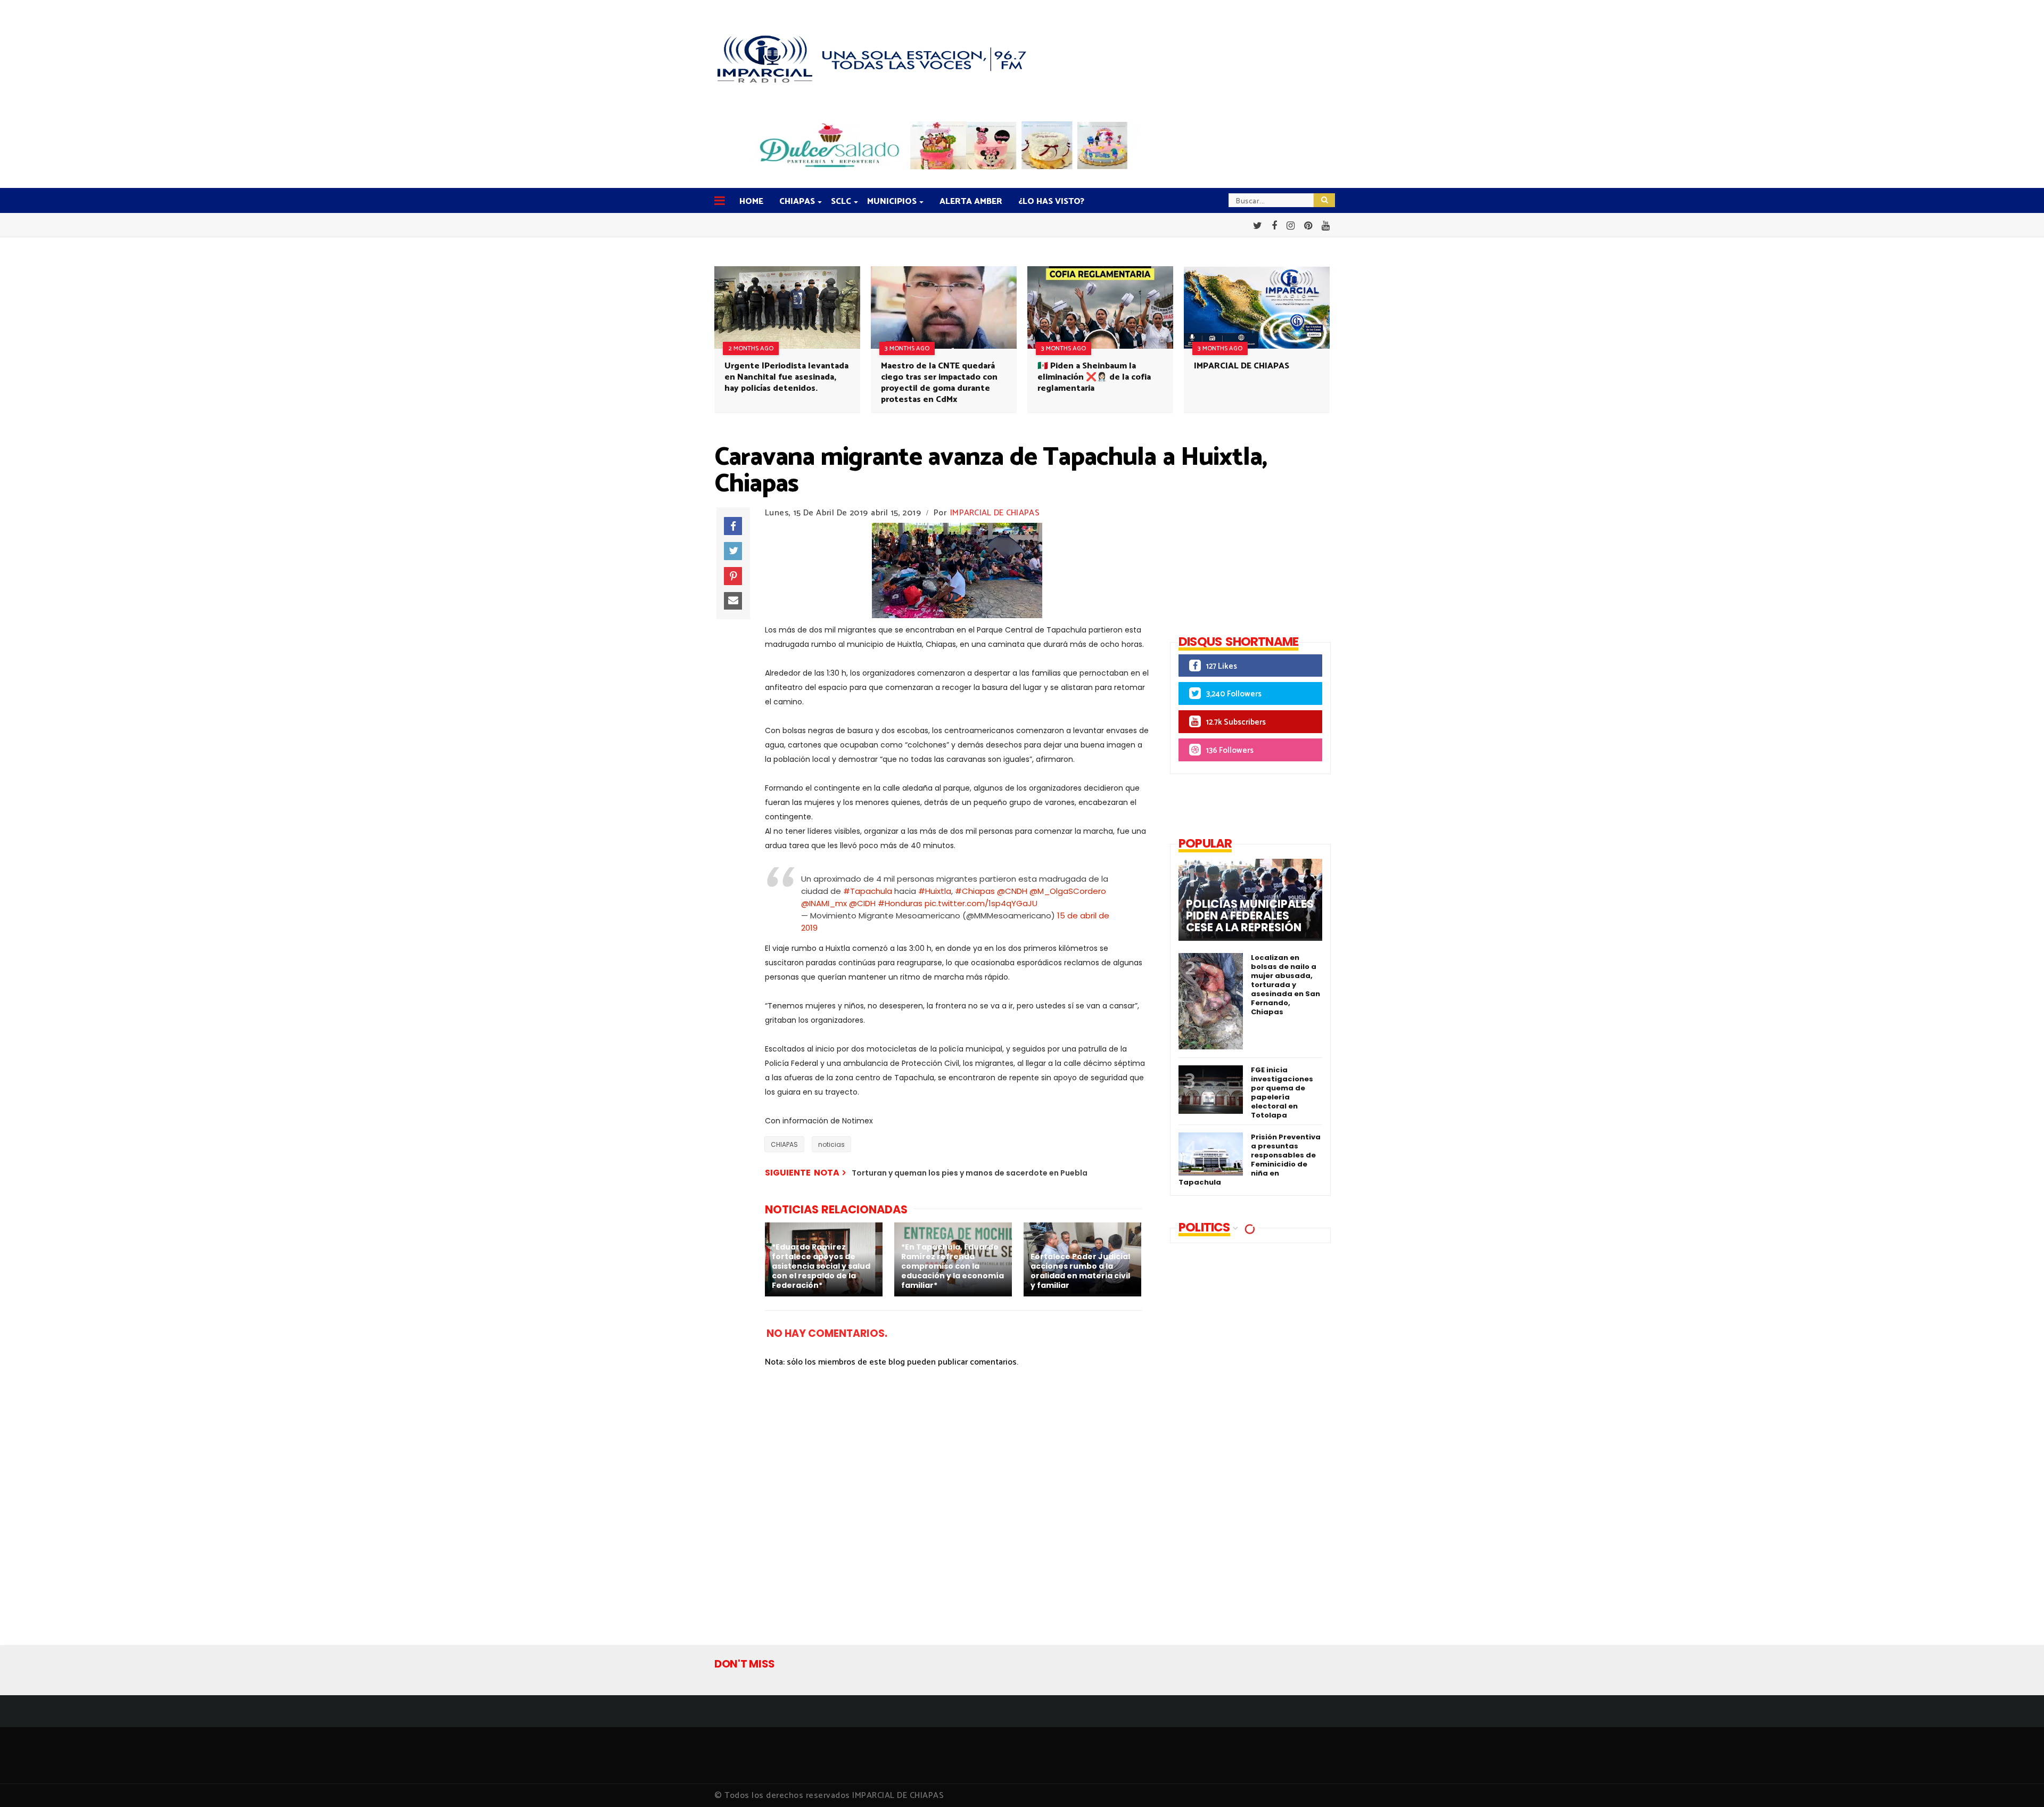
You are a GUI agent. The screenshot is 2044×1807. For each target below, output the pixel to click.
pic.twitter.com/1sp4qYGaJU (981, 903)
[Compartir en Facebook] (733, 526)
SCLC (841, 202)
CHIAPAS (797, 202)
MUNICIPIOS (892, 202)
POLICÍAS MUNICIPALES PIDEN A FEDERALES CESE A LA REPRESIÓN (1250, 916)
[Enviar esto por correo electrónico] (733, 601)
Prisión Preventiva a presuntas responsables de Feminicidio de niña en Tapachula (1250, 1160)
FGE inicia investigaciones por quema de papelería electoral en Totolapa (1282, 1093)
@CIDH (862, 903)
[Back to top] (2018, 1781)
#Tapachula (868, 891)
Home (751, 202)
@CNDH (1012, 891)
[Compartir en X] (733, 551)
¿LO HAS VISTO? (1051, 202)
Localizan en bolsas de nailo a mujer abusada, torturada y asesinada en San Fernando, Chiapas (1285, 985)
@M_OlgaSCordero (1068, 891)
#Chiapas (975, 891)
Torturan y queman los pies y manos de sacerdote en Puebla (970, 1173)
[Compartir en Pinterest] (733, 576)
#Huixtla (935, 891)
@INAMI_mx (824, 903)
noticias (831, 1144)
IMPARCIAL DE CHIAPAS (1242, 366)
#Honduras (900, 903)
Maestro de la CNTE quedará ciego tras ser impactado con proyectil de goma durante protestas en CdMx (939, 383)
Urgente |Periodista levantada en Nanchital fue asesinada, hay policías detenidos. (786, 377)
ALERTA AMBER (971, 202)
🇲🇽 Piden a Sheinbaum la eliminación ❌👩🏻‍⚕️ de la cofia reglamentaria (1094, 377)
